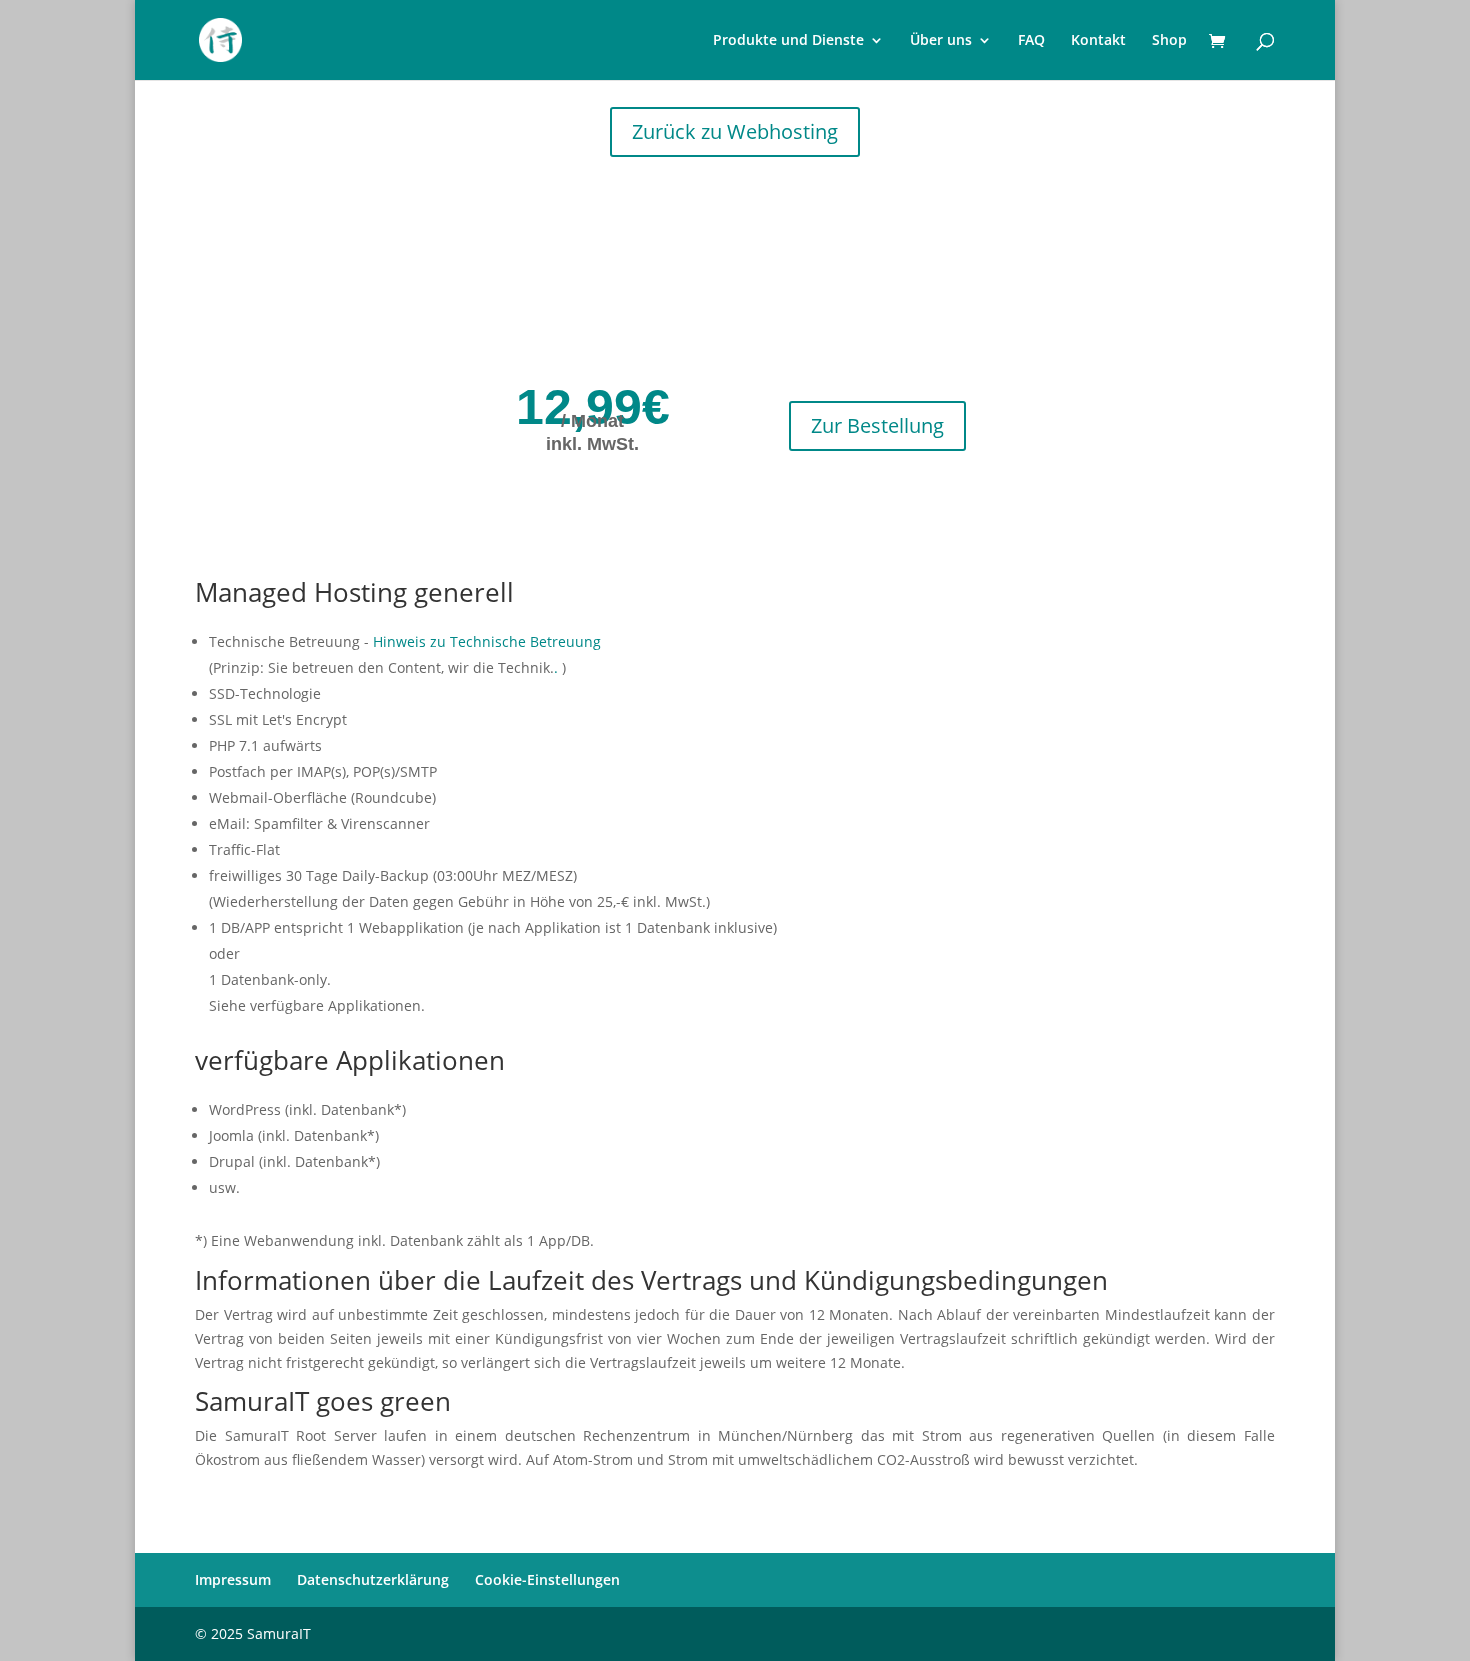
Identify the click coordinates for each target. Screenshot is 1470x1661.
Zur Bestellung (877, 425)
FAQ (1031, 41)
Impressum (233, 1579)
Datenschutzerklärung (373, 1579)
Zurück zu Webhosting (735, 131)
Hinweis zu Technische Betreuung (487, 641)
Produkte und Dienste (788, 41)
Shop (1169, 41)
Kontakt (1098, 41)
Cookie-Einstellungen (547, 1579)
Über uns (941, 41)
